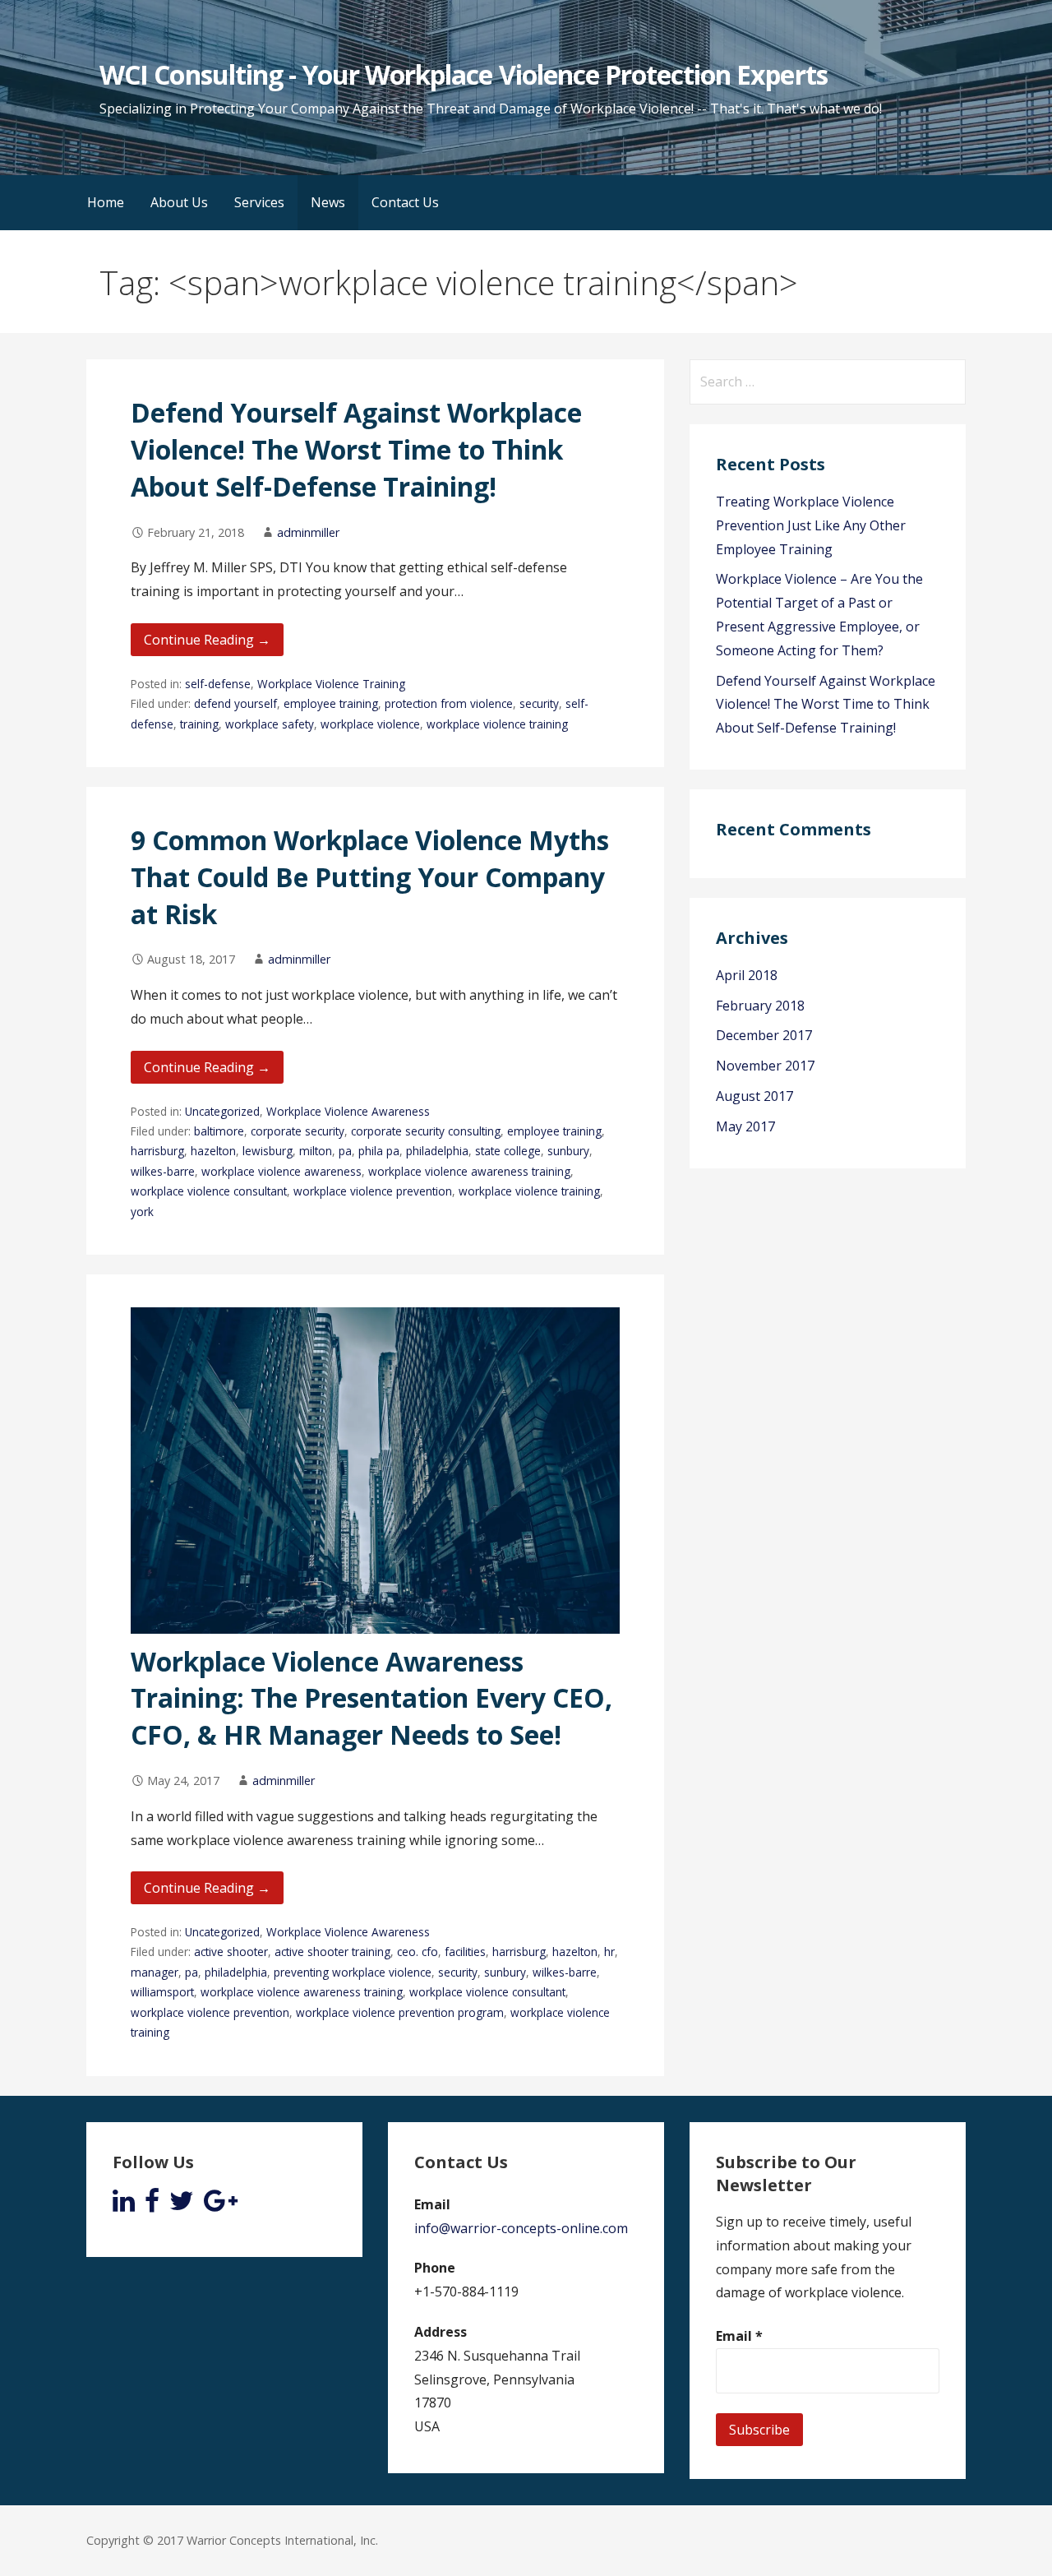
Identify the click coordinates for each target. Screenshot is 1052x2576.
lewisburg (268, 1151)
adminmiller (308, 532)
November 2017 (765, 1066)
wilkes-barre (163, 1171)
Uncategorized (222, 1111)
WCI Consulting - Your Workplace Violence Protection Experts (463, 74)
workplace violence (370, 724)
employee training (331, 703)
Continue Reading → (207, 640)
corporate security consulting (426, 1131)
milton (316, 1151)
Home (106, 202)
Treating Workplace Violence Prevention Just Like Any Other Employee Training (811, 525)
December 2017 (764, 1035)
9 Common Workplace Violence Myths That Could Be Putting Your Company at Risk (370, 877)
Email (739, 2336)
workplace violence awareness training (469, 1171)
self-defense (218, 684)
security (539, 703)
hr (609, 1952)
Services (259, 202)
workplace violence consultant (209, 1191)
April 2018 (747, 975)
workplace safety (270, 724)
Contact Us (405, 202)
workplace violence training (497, 724)
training (199, 724)
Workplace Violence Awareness (348, 1111)
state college (508, 1151)
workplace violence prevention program (400, 2012)
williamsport (162, 1992)
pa (345, 1151)
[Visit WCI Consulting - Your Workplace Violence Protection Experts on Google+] (221, 2205)
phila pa (379, 1151)
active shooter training (332, 1952)
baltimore (219, 1131)
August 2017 (754, 1096)
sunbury (568, 1151)
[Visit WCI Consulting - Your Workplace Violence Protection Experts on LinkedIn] (124, 2205)
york (142, 1212)
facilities (465, 1952)
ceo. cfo (418, 1952)
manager (155, 1972)
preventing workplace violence (353, 1972)
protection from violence (449, 703)
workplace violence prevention (373, 1191)
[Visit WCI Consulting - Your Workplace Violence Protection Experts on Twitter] (182, 2205)
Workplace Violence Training (331, 684)
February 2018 (760, 1006)
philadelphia (437, 1151)
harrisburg (157, 1151)
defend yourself (235, 703)
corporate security (298, 1131)
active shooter (231, 1952)
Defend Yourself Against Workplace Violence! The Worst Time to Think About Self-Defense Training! (356, 449)
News (328, 202)
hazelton (213, 1151)
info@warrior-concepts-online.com (521, 2228)
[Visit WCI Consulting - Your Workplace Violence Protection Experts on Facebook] (152, 2205)
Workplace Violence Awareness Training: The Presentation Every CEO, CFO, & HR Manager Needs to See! (371, 1698)
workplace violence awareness (281, 1171)
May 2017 (745, 1126)
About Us (179, 202)
